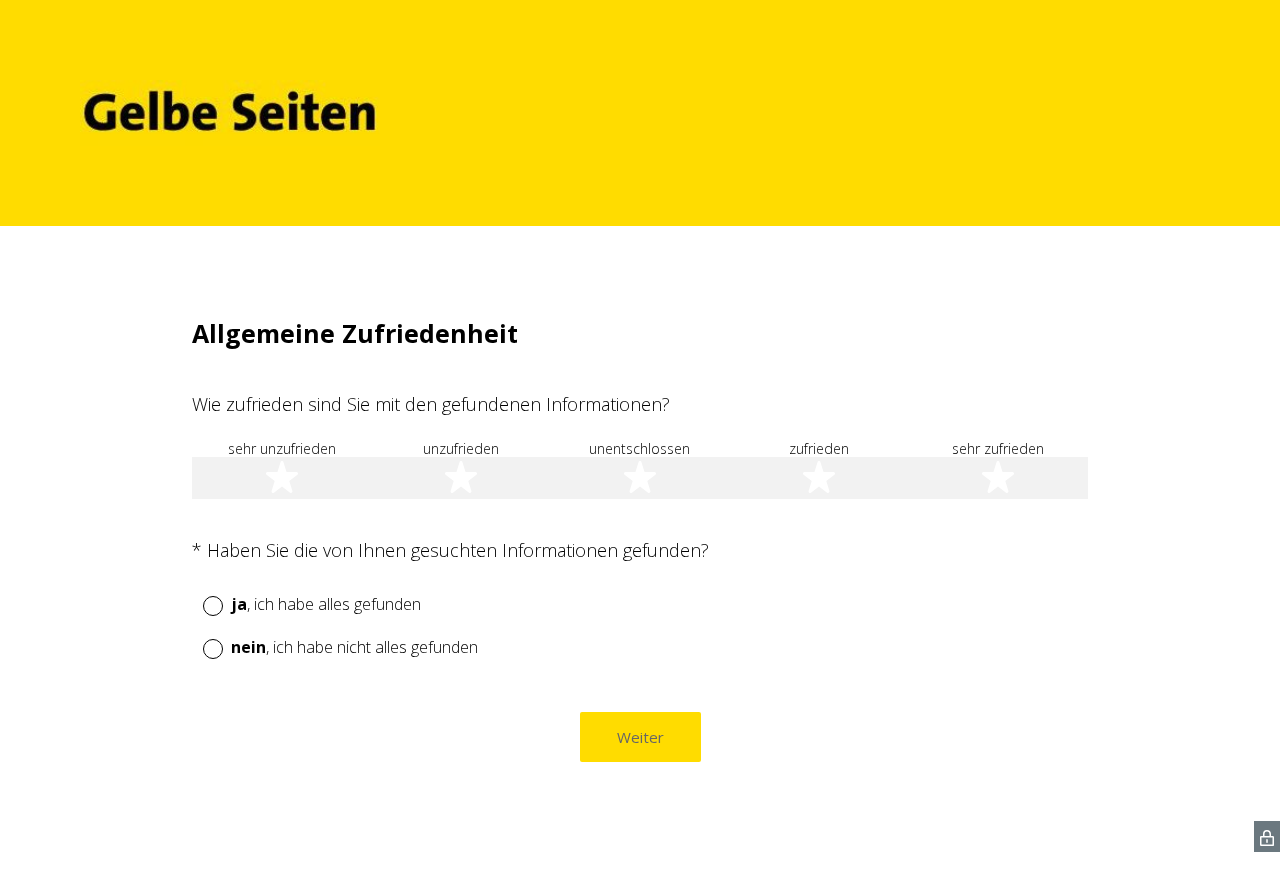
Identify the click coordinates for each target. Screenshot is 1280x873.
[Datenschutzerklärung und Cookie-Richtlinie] (1267, 836)
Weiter (640, 737)
